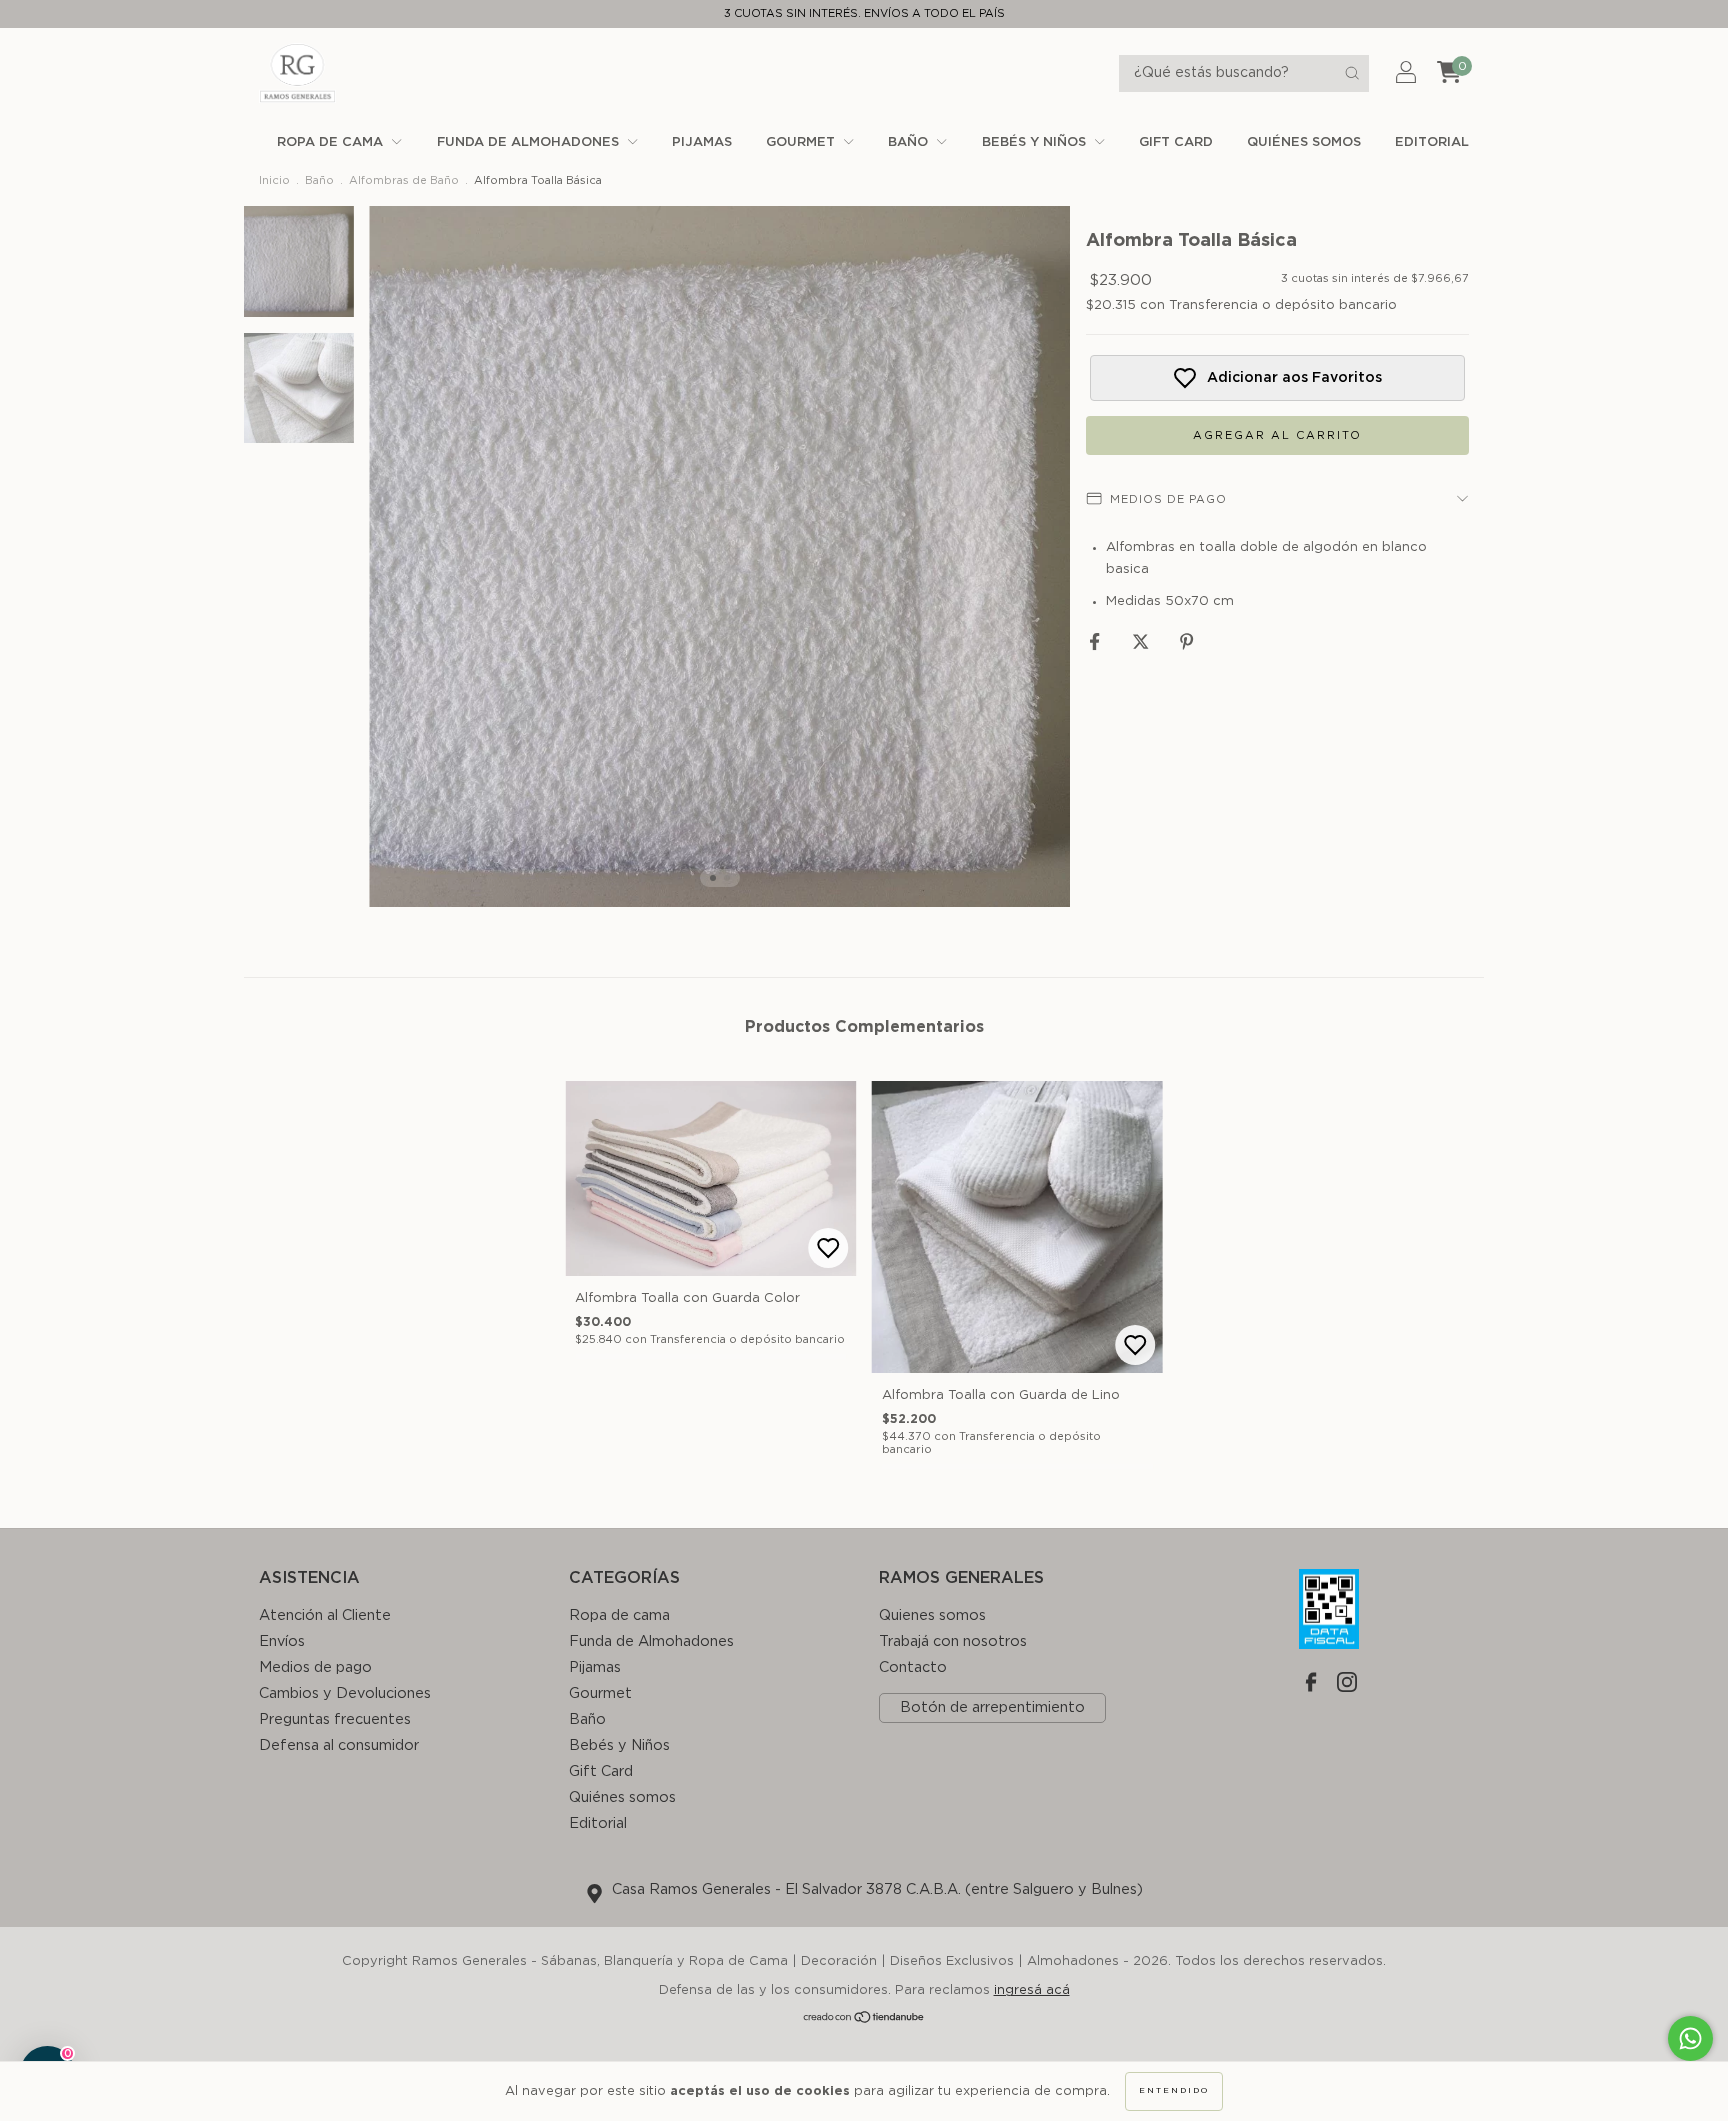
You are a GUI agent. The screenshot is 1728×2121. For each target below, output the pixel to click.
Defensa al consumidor (339, 1745)
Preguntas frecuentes (335, 1719)
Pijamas (702, 142)
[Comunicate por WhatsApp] (1690, 2038)
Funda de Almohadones (530, 142)
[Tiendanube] (864, 2020)
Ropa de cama (332, 142)
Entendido (1174, 2091)
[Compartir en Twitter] (1142, 642)
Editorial (1432, 142)
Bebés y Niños (1036, 142)
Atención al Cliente (325, 1615)
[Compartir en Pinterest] (1186, 642)
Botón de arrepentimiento (992, 1707)
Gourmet (802, 142)
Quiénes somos (1304, 142)
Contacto (913, 1667)
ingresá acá (1032, 1990)
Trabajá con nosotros (953, 1641)
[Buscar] (1352, 73)
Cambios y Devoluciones (345, 1693)
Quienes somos (932, 1615)
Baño (910, 142)
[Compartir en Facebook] (1096, 642)
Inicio (274, 180)
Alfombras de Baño (404, 180)
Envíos (282, 1641)
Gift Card (1176, 142)
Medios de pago (315, 1667)
